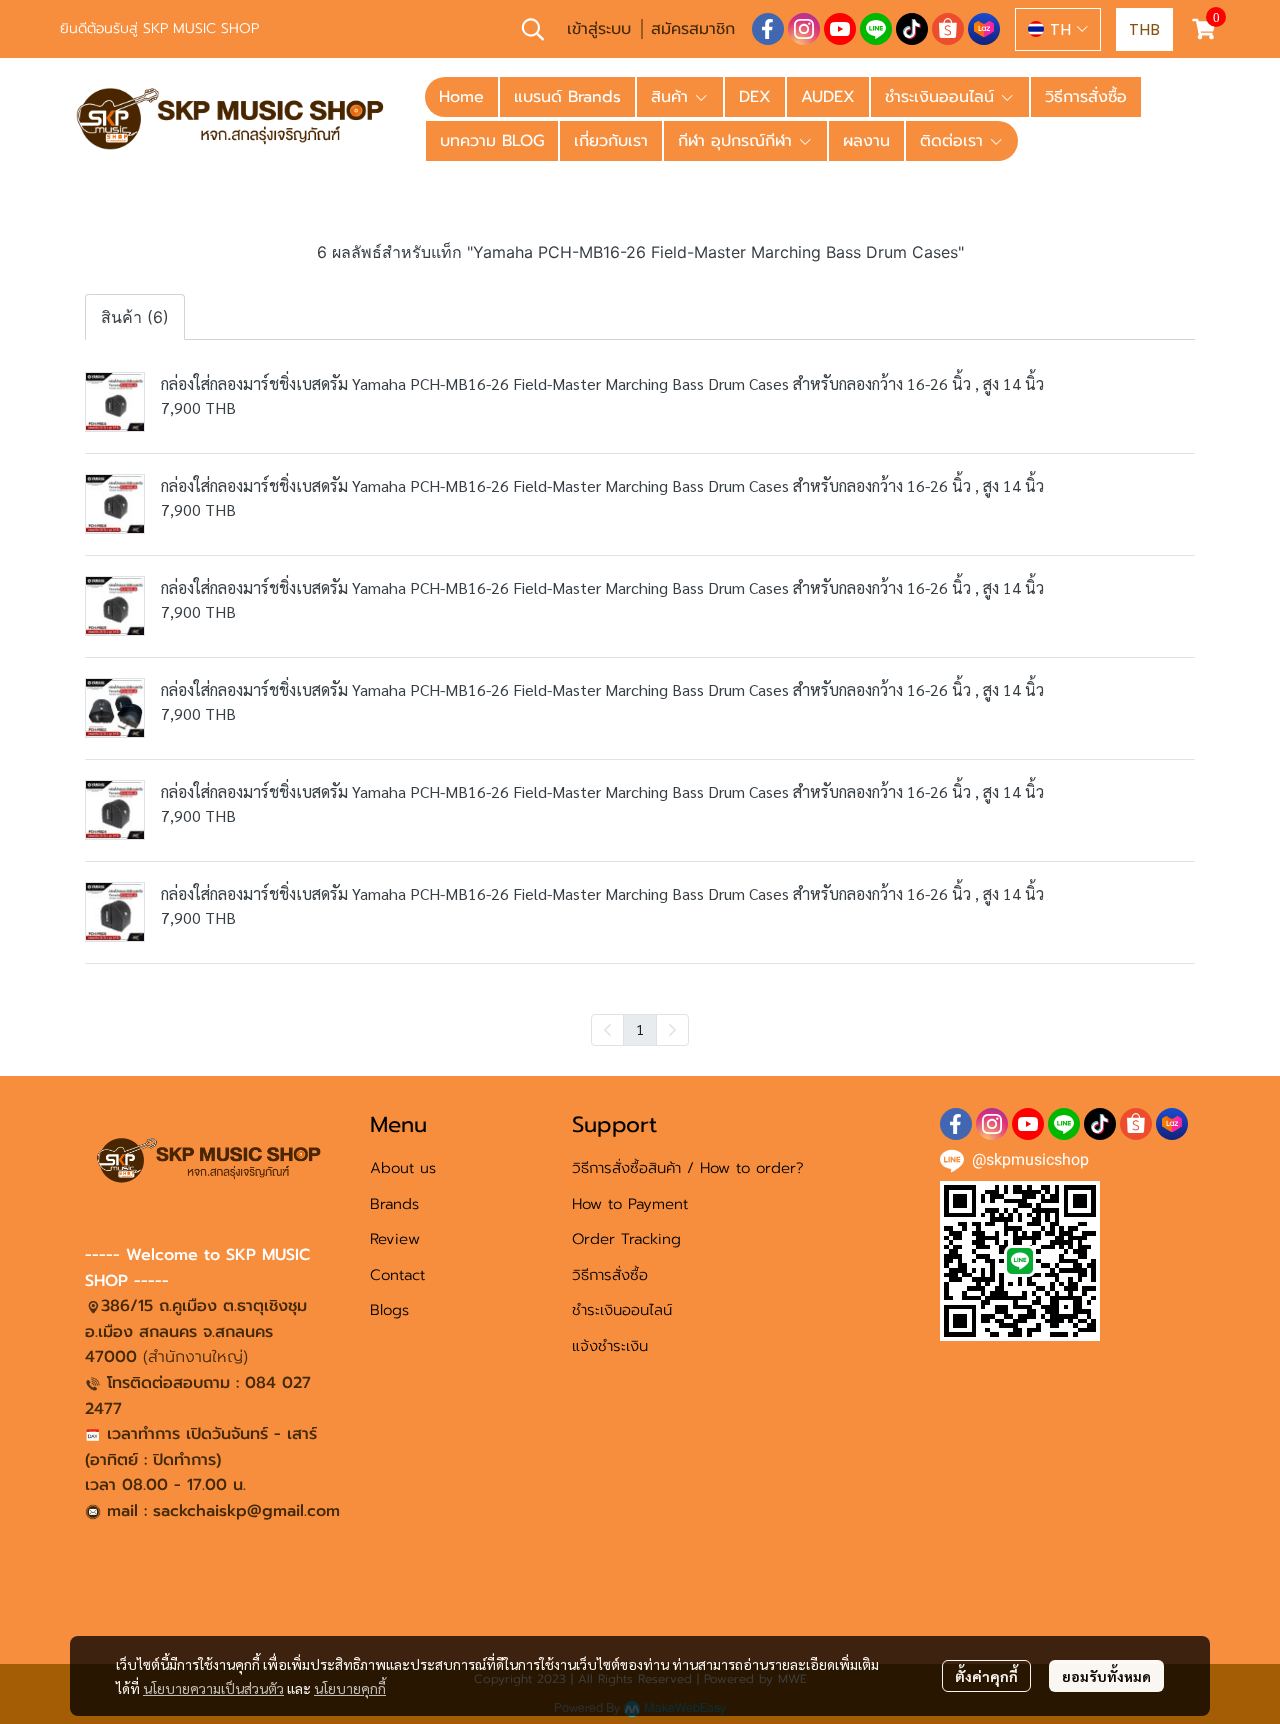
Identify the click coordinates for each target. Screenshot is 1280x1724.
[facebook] (768, 29)
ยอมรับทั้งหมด (1106, 1676)
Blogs (389, 1310)
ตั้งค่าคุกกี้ (986, 1676)
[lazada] (984, 29)
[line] (876, 29)
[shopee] (948, 29)
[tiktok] (912, 29)
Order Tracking (626, 1239)
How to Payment (630, 1204)
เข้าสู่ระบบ (599, 29)
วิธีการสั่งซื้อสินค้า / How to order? (688, 1168)
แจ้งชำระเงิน (610, 1346)
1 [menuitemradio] (640, 1029)
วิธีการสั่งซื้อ (610, 1275)
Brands (394, 1204)
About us (403, 1168)
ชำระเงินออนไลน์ (622, 1310)
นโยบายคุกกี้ (350, 1688)
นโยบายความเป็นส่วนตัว (213, 1688)
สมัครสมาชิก (693, 29)
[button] (533, 29)
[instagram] (804, 29)
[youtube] (840, 29)
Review (395, 1239)
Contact (397, 1275)
